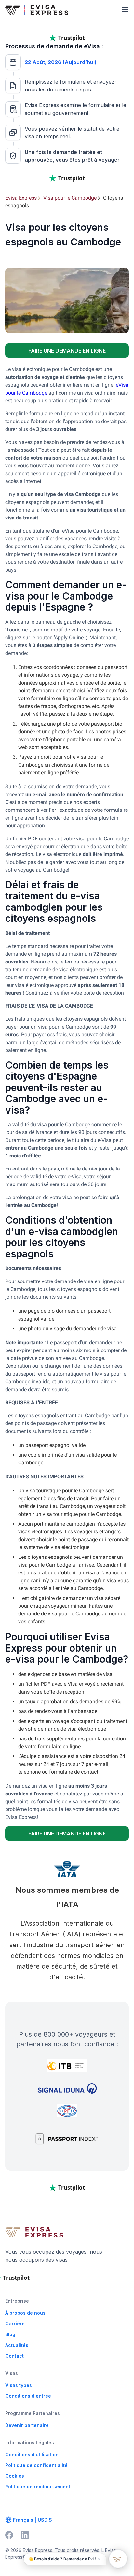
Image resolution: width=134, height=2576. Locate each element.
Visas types (19, 2385)
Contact (14, 2356)
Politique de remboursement (38, 2487)
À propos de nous (25, 2313)
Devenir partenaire (27, 2425)
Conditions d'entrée (28, 2396)
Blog (10, 2334)
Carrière (15, 2324)
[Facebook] (9, 2535)
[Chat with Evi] (118, 2559)
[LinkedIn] (25, 2535)
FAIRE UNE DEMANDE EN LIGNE (67, 351)
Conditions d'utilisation (32, 2454)
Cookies (15, 2476)
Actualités (17, 2345)
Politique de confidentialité (36, 2465)
